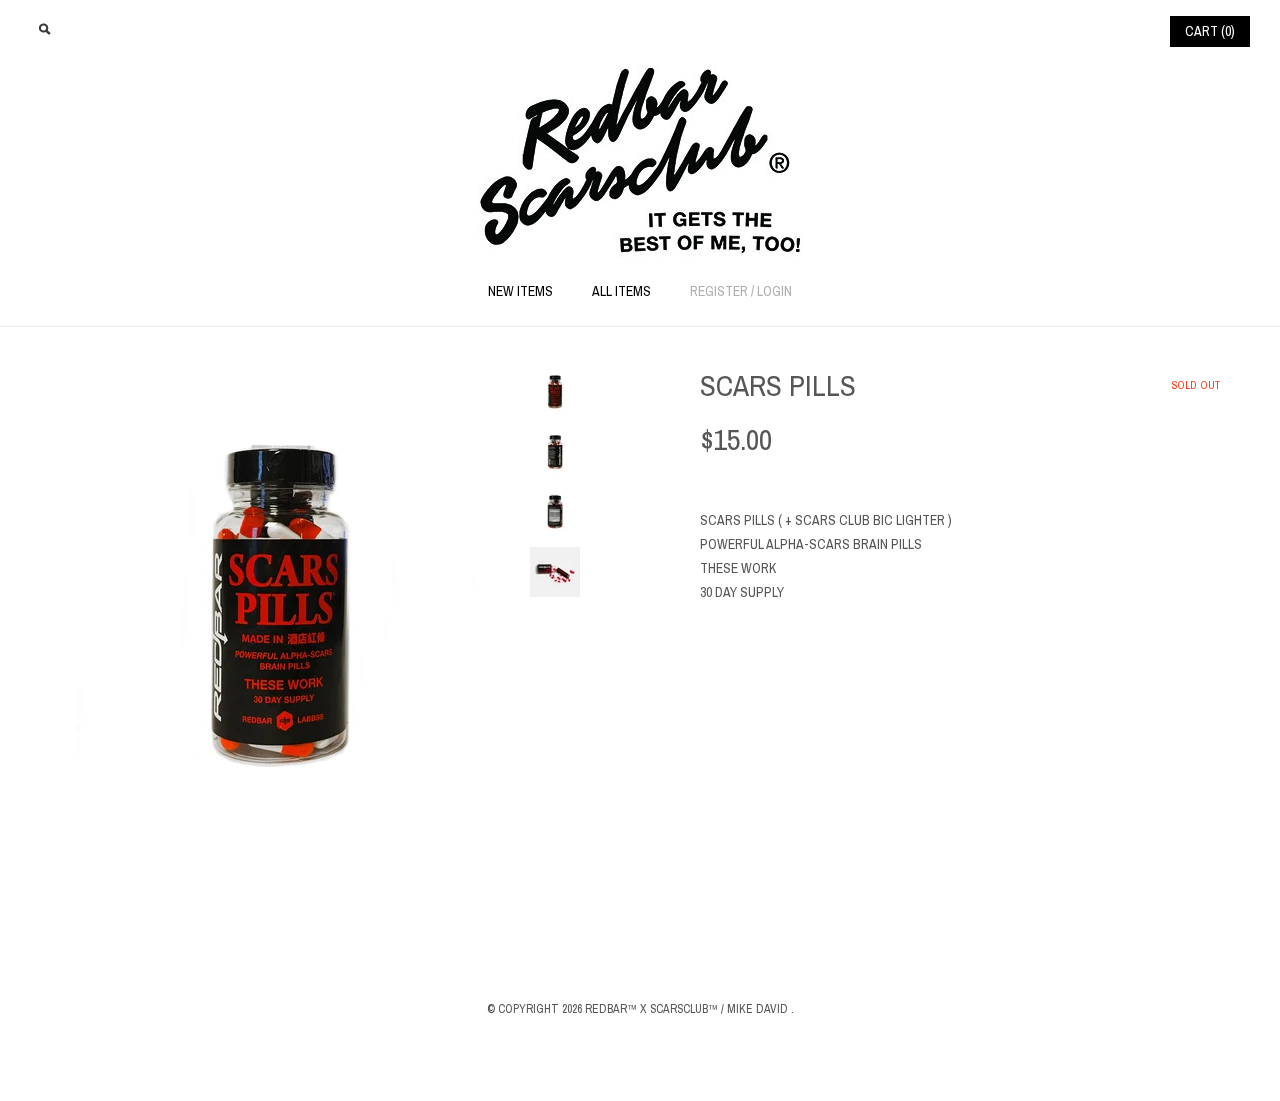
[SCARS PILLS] (280, 378)
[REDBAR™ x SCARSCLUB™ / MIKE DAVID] (640, 76)
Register (719, 291)
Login (774, 291)
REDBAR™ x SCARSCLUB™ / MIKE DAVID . (689, 1009)
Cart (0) (1210, 31)
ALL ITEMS (621, 291)
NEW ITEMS (520, 291)
